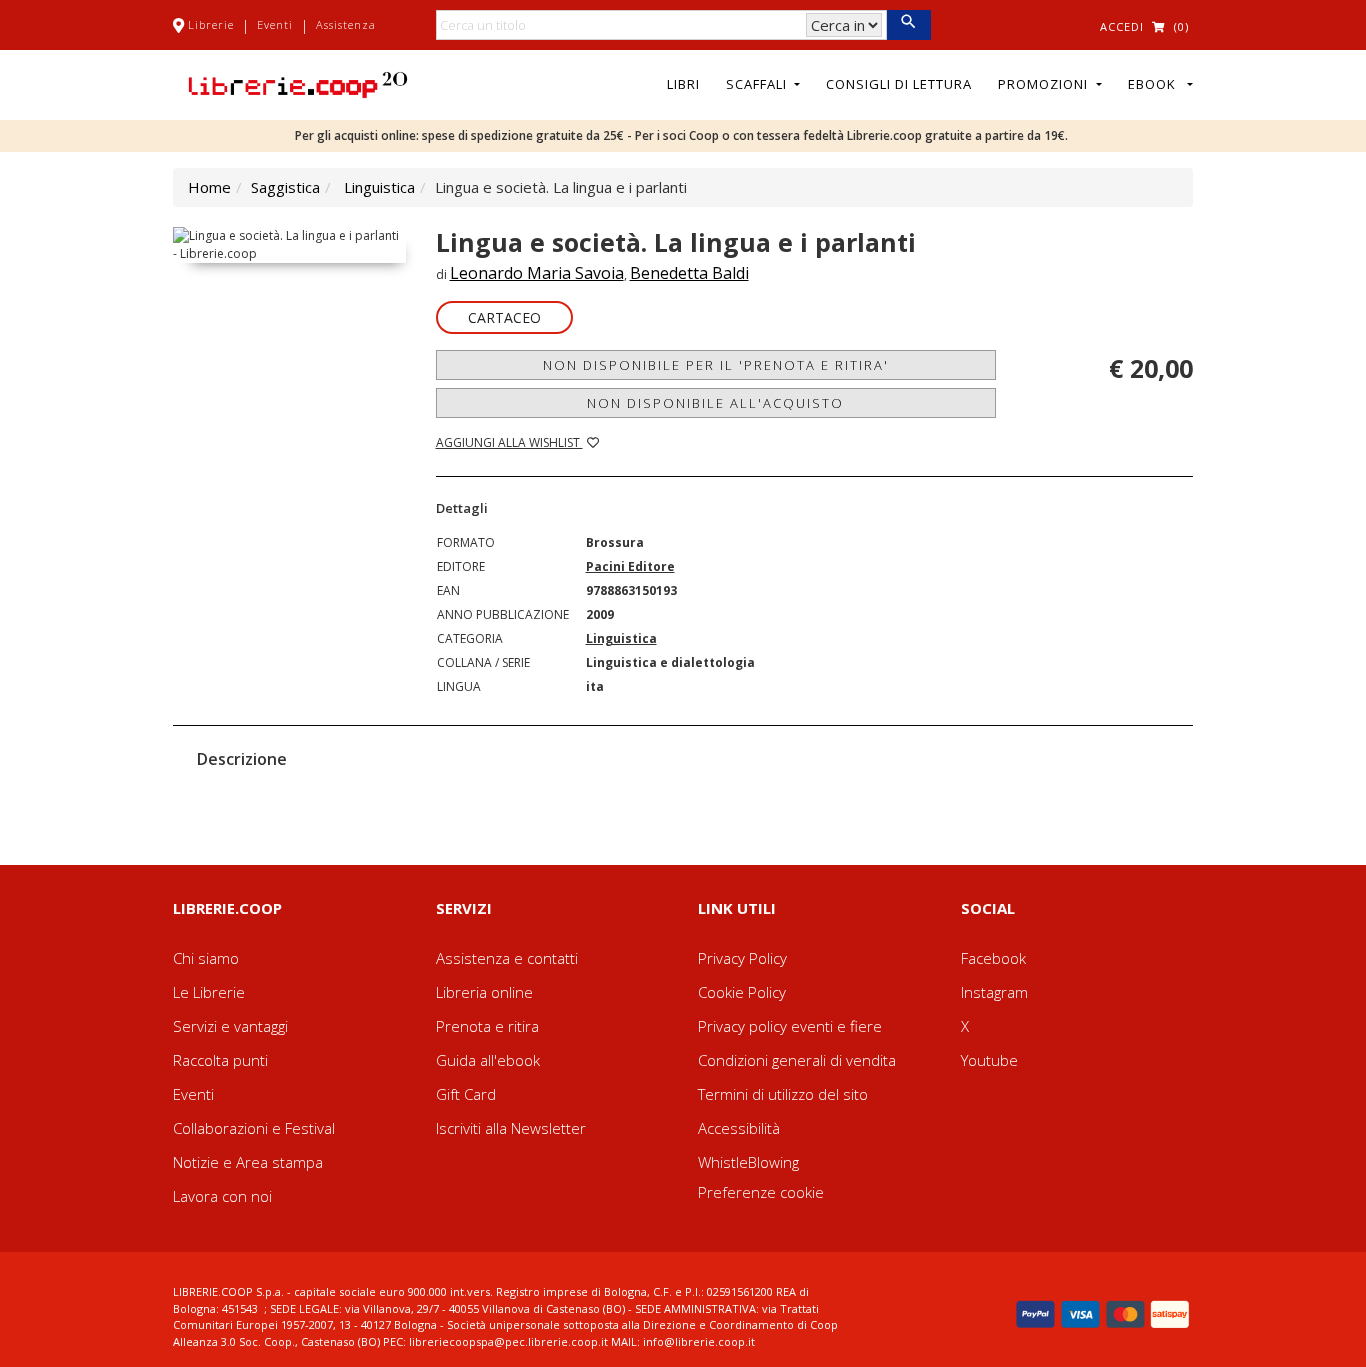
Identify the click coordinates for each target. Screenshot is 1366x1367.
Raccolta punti (220, 1060)
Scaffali (758, 84)
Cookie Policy (742, 992)
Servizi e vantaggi (230, 1026)
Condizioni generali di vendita (797, 1060)
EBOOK (1156, 84)
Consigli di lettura (899, 84)
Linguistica (379, 187)
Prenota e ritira (487, 1026)
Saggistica (285, 187)
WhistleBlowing (748, 1162)
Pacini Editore (630, 566)
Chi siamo (206, 958)
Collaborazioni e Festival (254, 1128)
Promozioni (1045, 84)
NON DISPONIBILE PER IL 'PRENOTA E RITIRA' (716, 365)
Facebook (993, 958)
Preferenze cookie (761, 1192)
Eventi (275, 24)
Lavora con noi (222, 1196)
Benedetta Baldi (689, 273)
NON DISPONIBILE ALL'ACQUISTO (715, 403)
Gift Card (466, 1094)
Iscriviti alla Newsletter (511, 1128)
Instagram (994, 992)
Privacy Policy (742, 958)
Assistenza (346, 24)
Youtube (989, 1060)
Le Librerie (209, 992)
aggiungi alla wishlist (509, 442)
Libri (683, 84)
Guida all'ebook (488, 1060)
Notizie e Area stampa (248, 1162)
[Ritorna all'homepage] (298, 83)
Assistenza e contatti (507, 958)
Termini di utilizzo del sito (783, 1094)
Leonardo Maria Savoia (537, 273)
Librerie (211, 24)
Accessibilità (739, 1128)
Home (209, 187)
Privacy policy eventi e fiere (790, 1026)
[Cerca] (908, 25)
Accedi (1122, 26)
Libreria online (484, 992)
